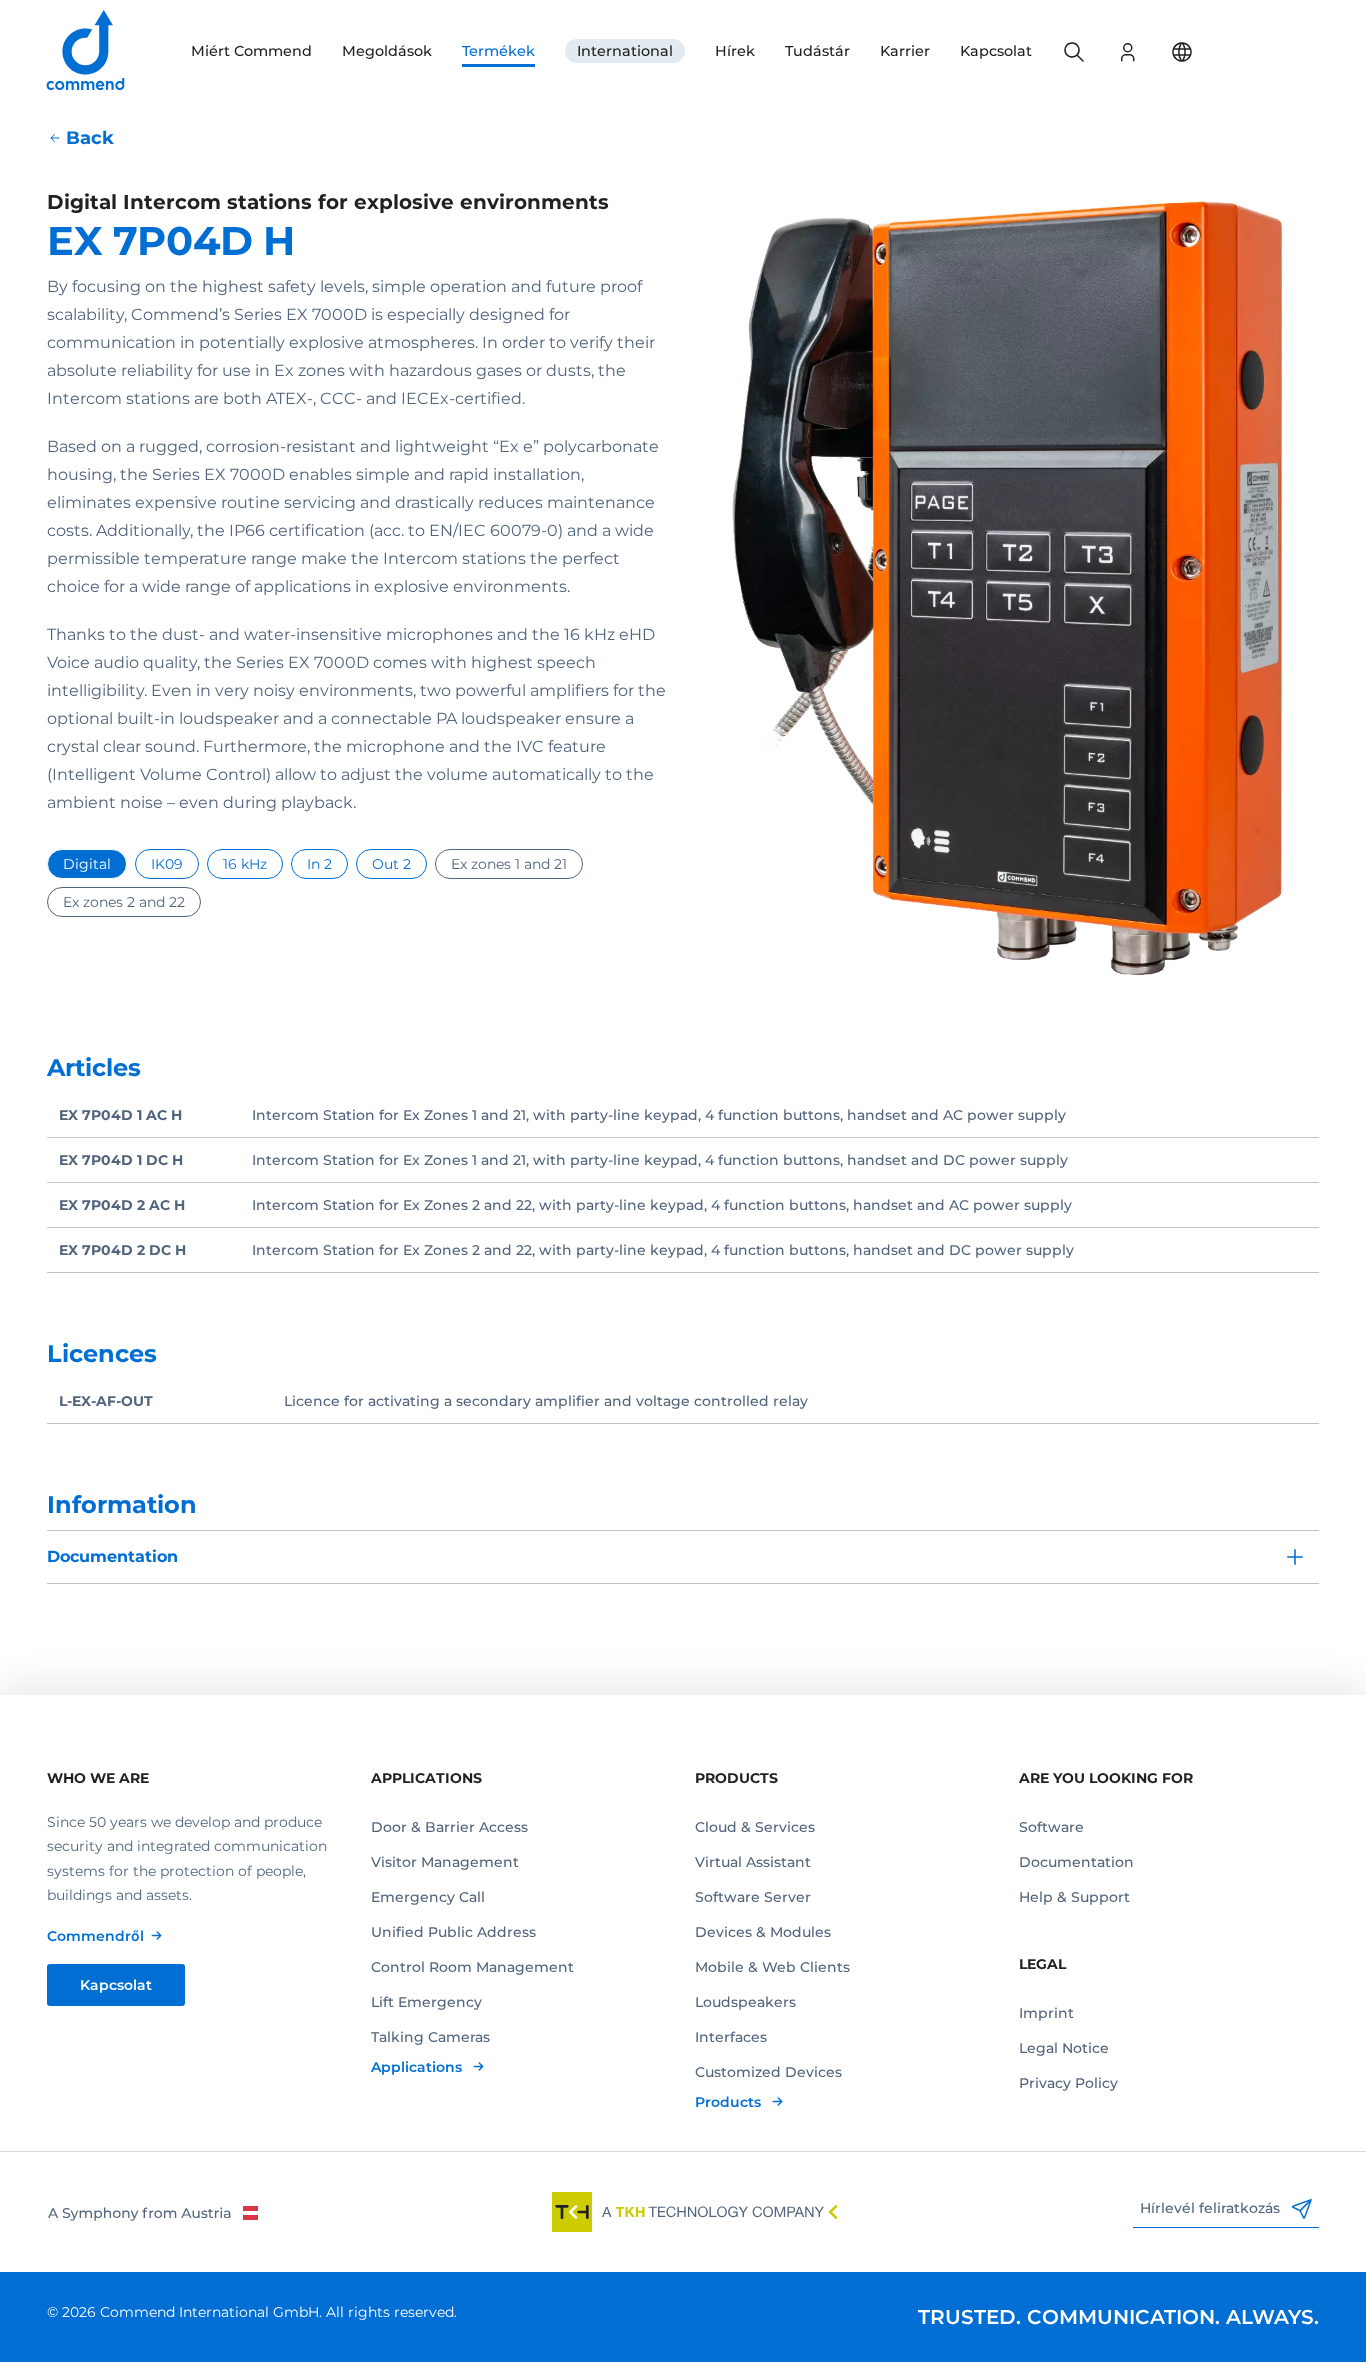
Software (1051, 1827)
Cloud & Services (755, 1827)
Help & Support (1074, 1897)
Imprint (1046, 2013)
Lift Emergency (426, 2002)
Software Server (753, 1897)
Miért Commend (251, 51)
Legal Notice (1064, 2048)
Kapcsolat (996, 51)
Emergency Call (428, 1897)
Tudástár (817, 51)
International (625, 51)
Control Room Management (472, 1967)
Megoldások (387, 51)
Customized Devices (768, 2072)
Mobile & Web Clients (772, 1967)
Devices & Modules (763, 1932)
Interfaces (731, 2037)
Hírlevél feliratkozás (1212, 2208)
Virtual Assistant (753, 1862)
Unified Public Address (453, 1932)
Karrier (905, 51)
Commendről (95, 1936)
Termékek (498, 51)
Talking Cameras (430, 2037)
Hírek (735, 51)
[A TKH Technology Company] (695, 2212)
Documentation (1076, 1862)
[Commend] (87, 51)
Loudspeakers (745, 2002)
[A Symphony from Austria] (152, 2212)
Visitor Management (445, 1862)
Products (730, 2102)
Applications (418, 2067)
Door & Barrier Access (449, 1827)
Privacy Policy (1068, 2083)
